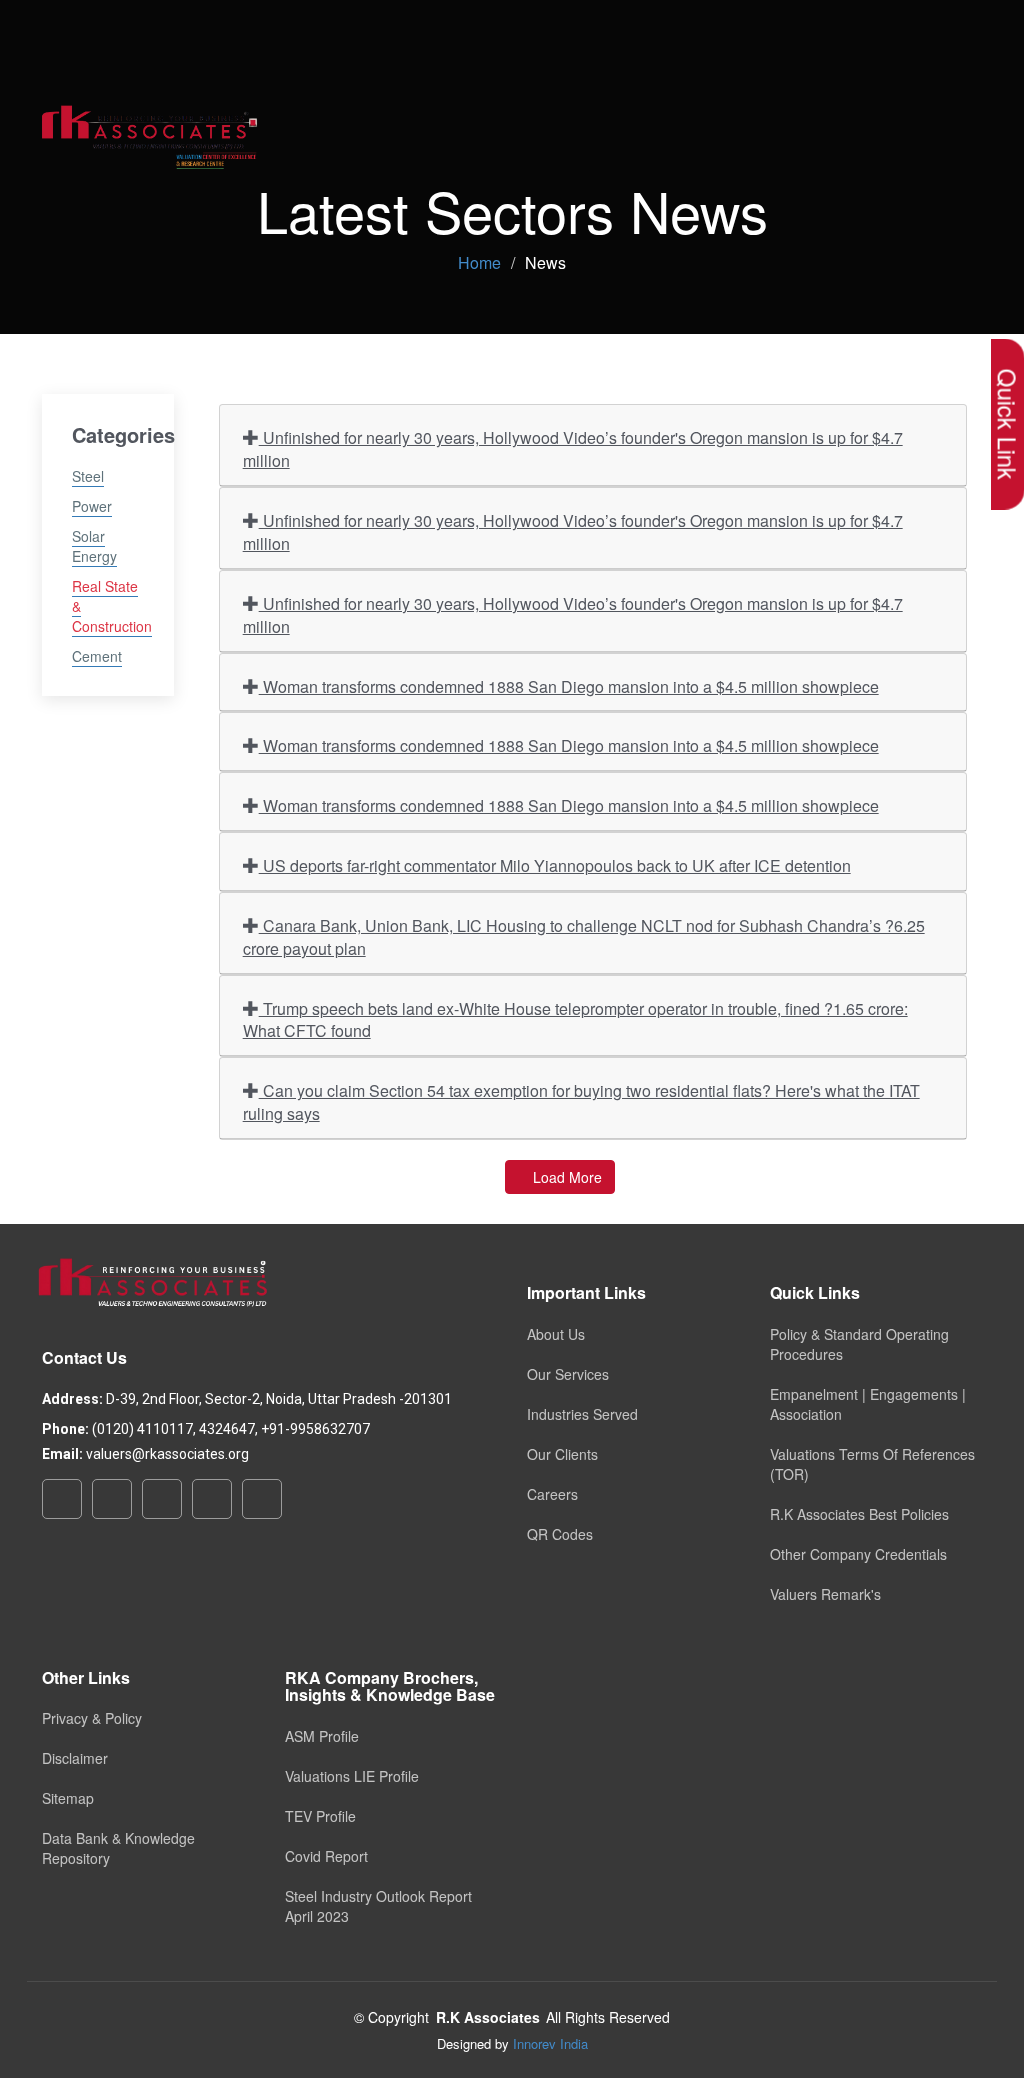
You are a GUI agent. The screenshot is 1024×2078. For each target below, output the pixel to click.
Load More (565, 1177)
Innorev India (550, 2043)
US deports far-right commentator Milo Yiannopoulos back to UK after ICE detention (555, 865)
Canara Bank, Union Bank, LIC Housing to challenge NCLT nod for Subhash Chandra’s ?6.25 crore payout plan (584, 937)
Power (92, 506)
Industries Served (582, 1414)
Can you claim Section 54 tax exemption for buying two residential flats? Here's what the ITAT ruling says (581, 1102)
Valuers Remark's (825, 1594)
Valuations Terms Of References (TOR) (872, 1464)
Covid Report (326, 1856)
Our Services (568, 1374)
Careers (552, 1494)
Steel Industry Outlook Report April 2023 (378, 1906)
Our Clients (562, 1454)
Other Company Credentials (858, 1554)
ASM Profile (322, 1736)
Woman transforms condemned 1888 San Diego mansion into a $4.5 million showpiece (569, 686)
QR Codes (560, 1534)
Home (479, 262)
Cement (97, 656)
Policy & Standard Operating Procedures (859, 1344)
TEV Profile (320, 1816)
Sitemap (68, 1798)
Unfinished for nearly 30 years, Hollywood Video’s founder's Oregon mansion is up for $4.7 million (573, 449)
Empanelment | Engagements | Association (868, 1404)
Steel (88, 476)
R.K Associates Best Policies (859, 1514)
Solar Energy (94, 546)
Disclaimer (75, 1758)
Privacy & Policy (92, 1718)
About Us (556, 1334)
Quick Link (1007, 424)
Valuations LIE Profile (352, 1776)
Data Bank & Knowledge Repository (118, 1848)
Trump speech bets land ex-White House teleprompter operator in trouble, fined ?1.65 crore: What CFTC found (575, 1020)
